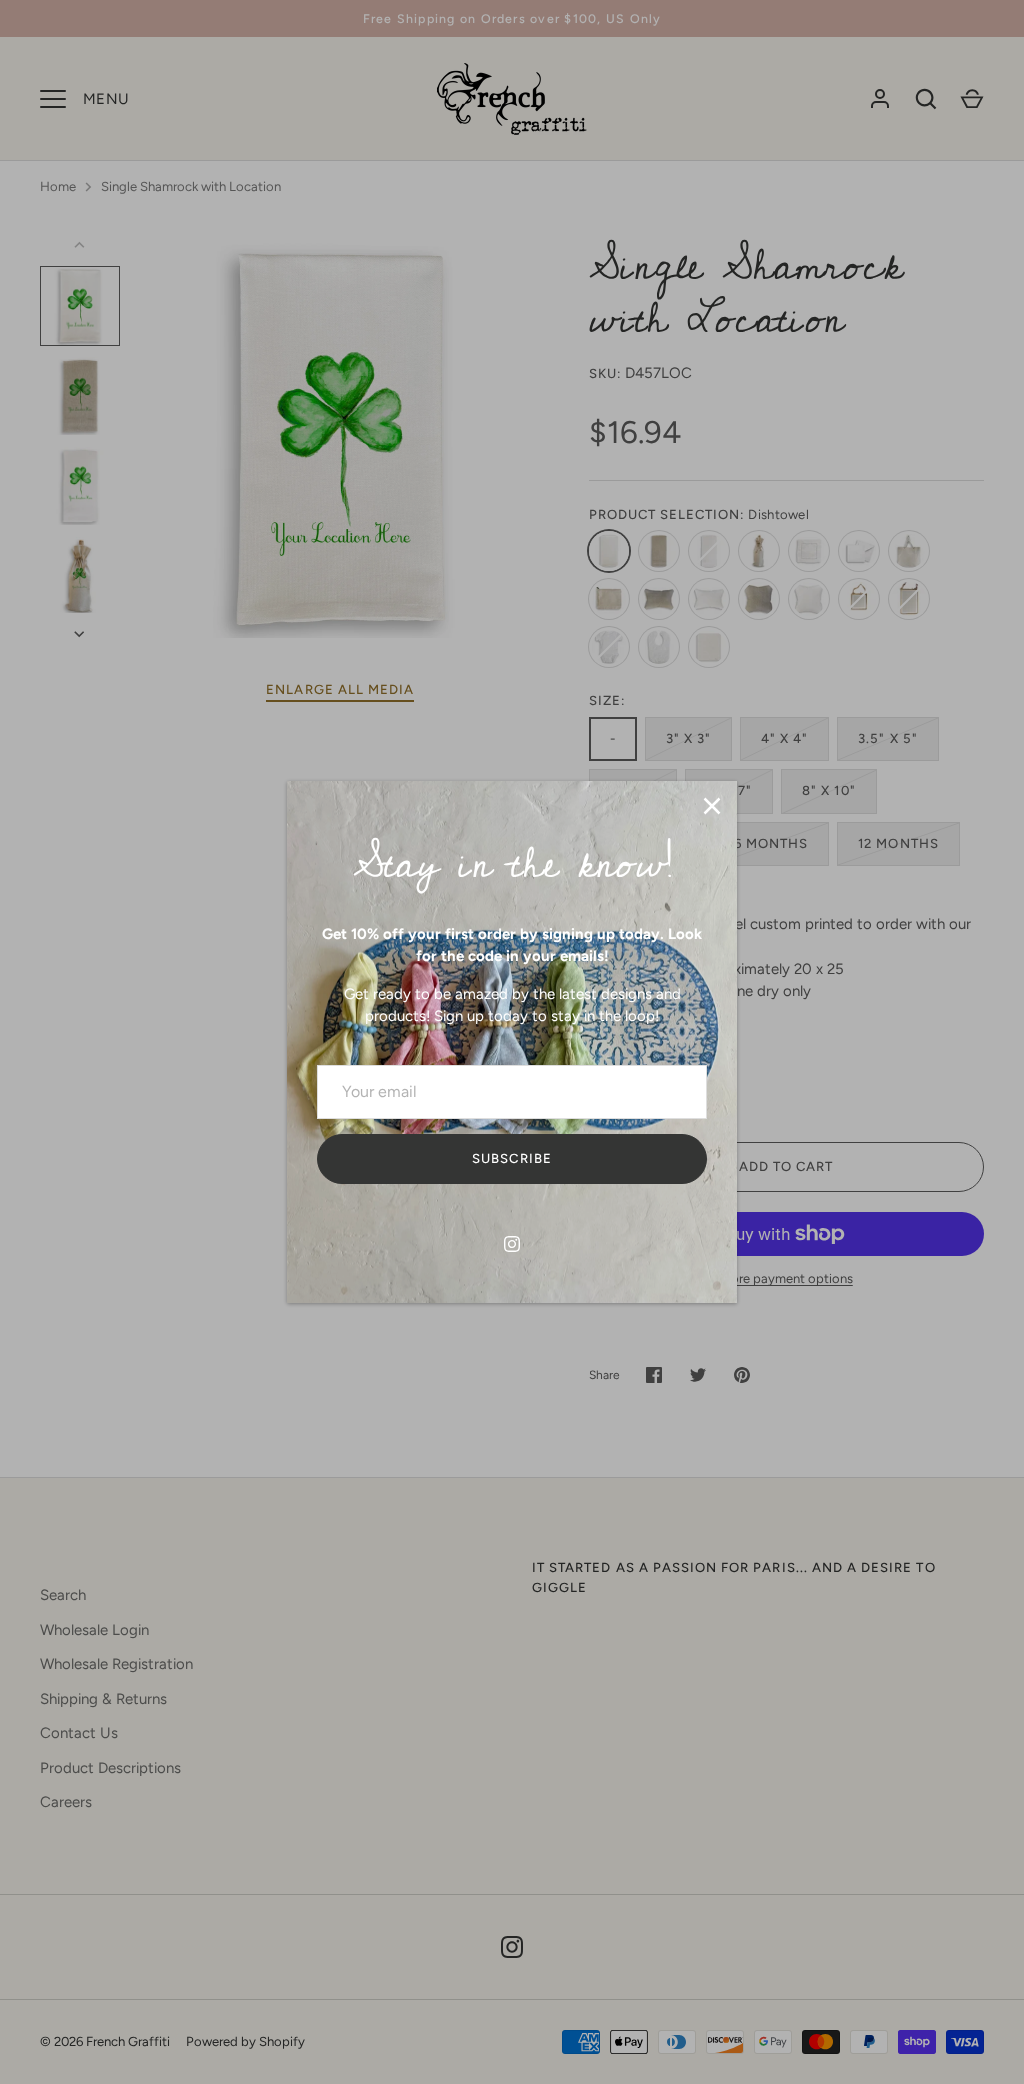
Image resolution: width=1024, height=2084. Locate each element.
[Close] (712, 806)
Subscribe (511, 1158)
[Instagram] (512, 1244)
